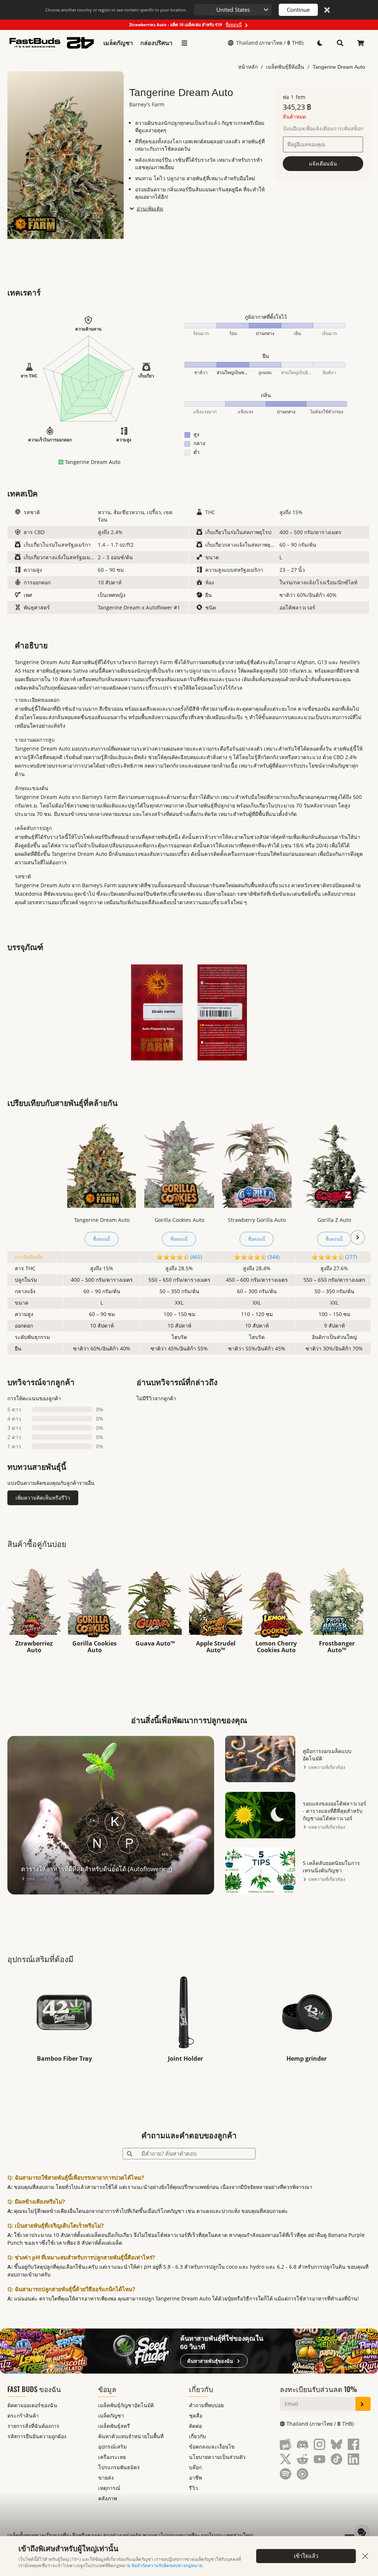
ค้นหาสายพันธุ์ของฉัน (210, 2361)
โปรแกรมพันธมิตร (119, 2467)
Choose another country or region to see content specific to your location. (116, 10)
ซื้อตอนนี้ (102, 1239)
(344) (274, 1257)
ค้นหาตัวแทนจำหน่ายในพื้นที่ (131, 2436)
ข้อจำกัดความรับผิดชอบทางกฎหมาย (167, 2565)
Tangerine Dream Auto (339, 67)
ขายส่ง (106, 2478)
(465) (196, 1257)
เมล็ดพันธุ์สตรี (114, 2426)
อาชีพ (195, 2478)
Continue (298, 10)
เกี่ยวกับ (201, 2389)
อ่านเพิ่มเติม (150, 209)
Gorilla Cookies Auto (179, 1220)
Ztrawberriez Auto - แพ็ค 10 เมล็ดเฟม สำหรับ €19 (185, 25)
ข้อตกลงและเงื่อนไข (212, 2447)
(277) (351, 1257)
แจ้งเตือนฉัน (323, 163)
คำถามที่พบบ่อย (206, 2405)
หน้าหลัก (248, 67)
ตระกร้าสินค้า (23, 2416)
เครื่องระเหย (112, 2457)
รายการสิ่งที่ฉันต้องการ (33, 2426)
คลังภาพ (108, 2498)
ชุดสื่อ (196, 2416)
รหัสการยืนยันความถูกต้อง (37, 2436)
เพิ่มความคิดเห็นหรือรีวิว (43, 1498)
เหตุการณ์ (109, 2488)
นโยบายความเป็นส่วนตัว (217, 2457)
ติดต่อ (195, 2426)
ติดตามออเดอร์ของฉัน (32, 2405)
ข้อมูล (107, 2389)
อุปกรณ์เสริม (112, 2447)
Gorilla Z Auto (334, 1220)
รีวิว (193, 2488)
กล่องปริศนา (156, 43)
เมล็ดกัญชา (118, 43)
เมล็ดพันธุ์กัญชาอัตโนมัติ (126, 2405)
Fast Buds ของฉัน (34, 2389)
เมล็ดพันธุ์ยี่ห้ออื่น (285, 67)
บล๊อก (195, 2467)
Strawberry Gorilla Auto (257, 1220)
